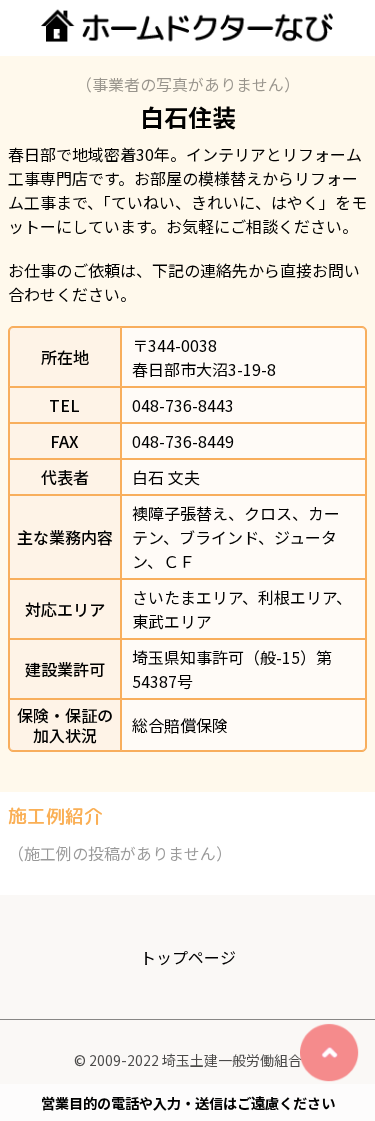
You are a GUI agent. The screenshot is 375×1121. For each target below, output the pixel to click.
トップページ (188, 957)
